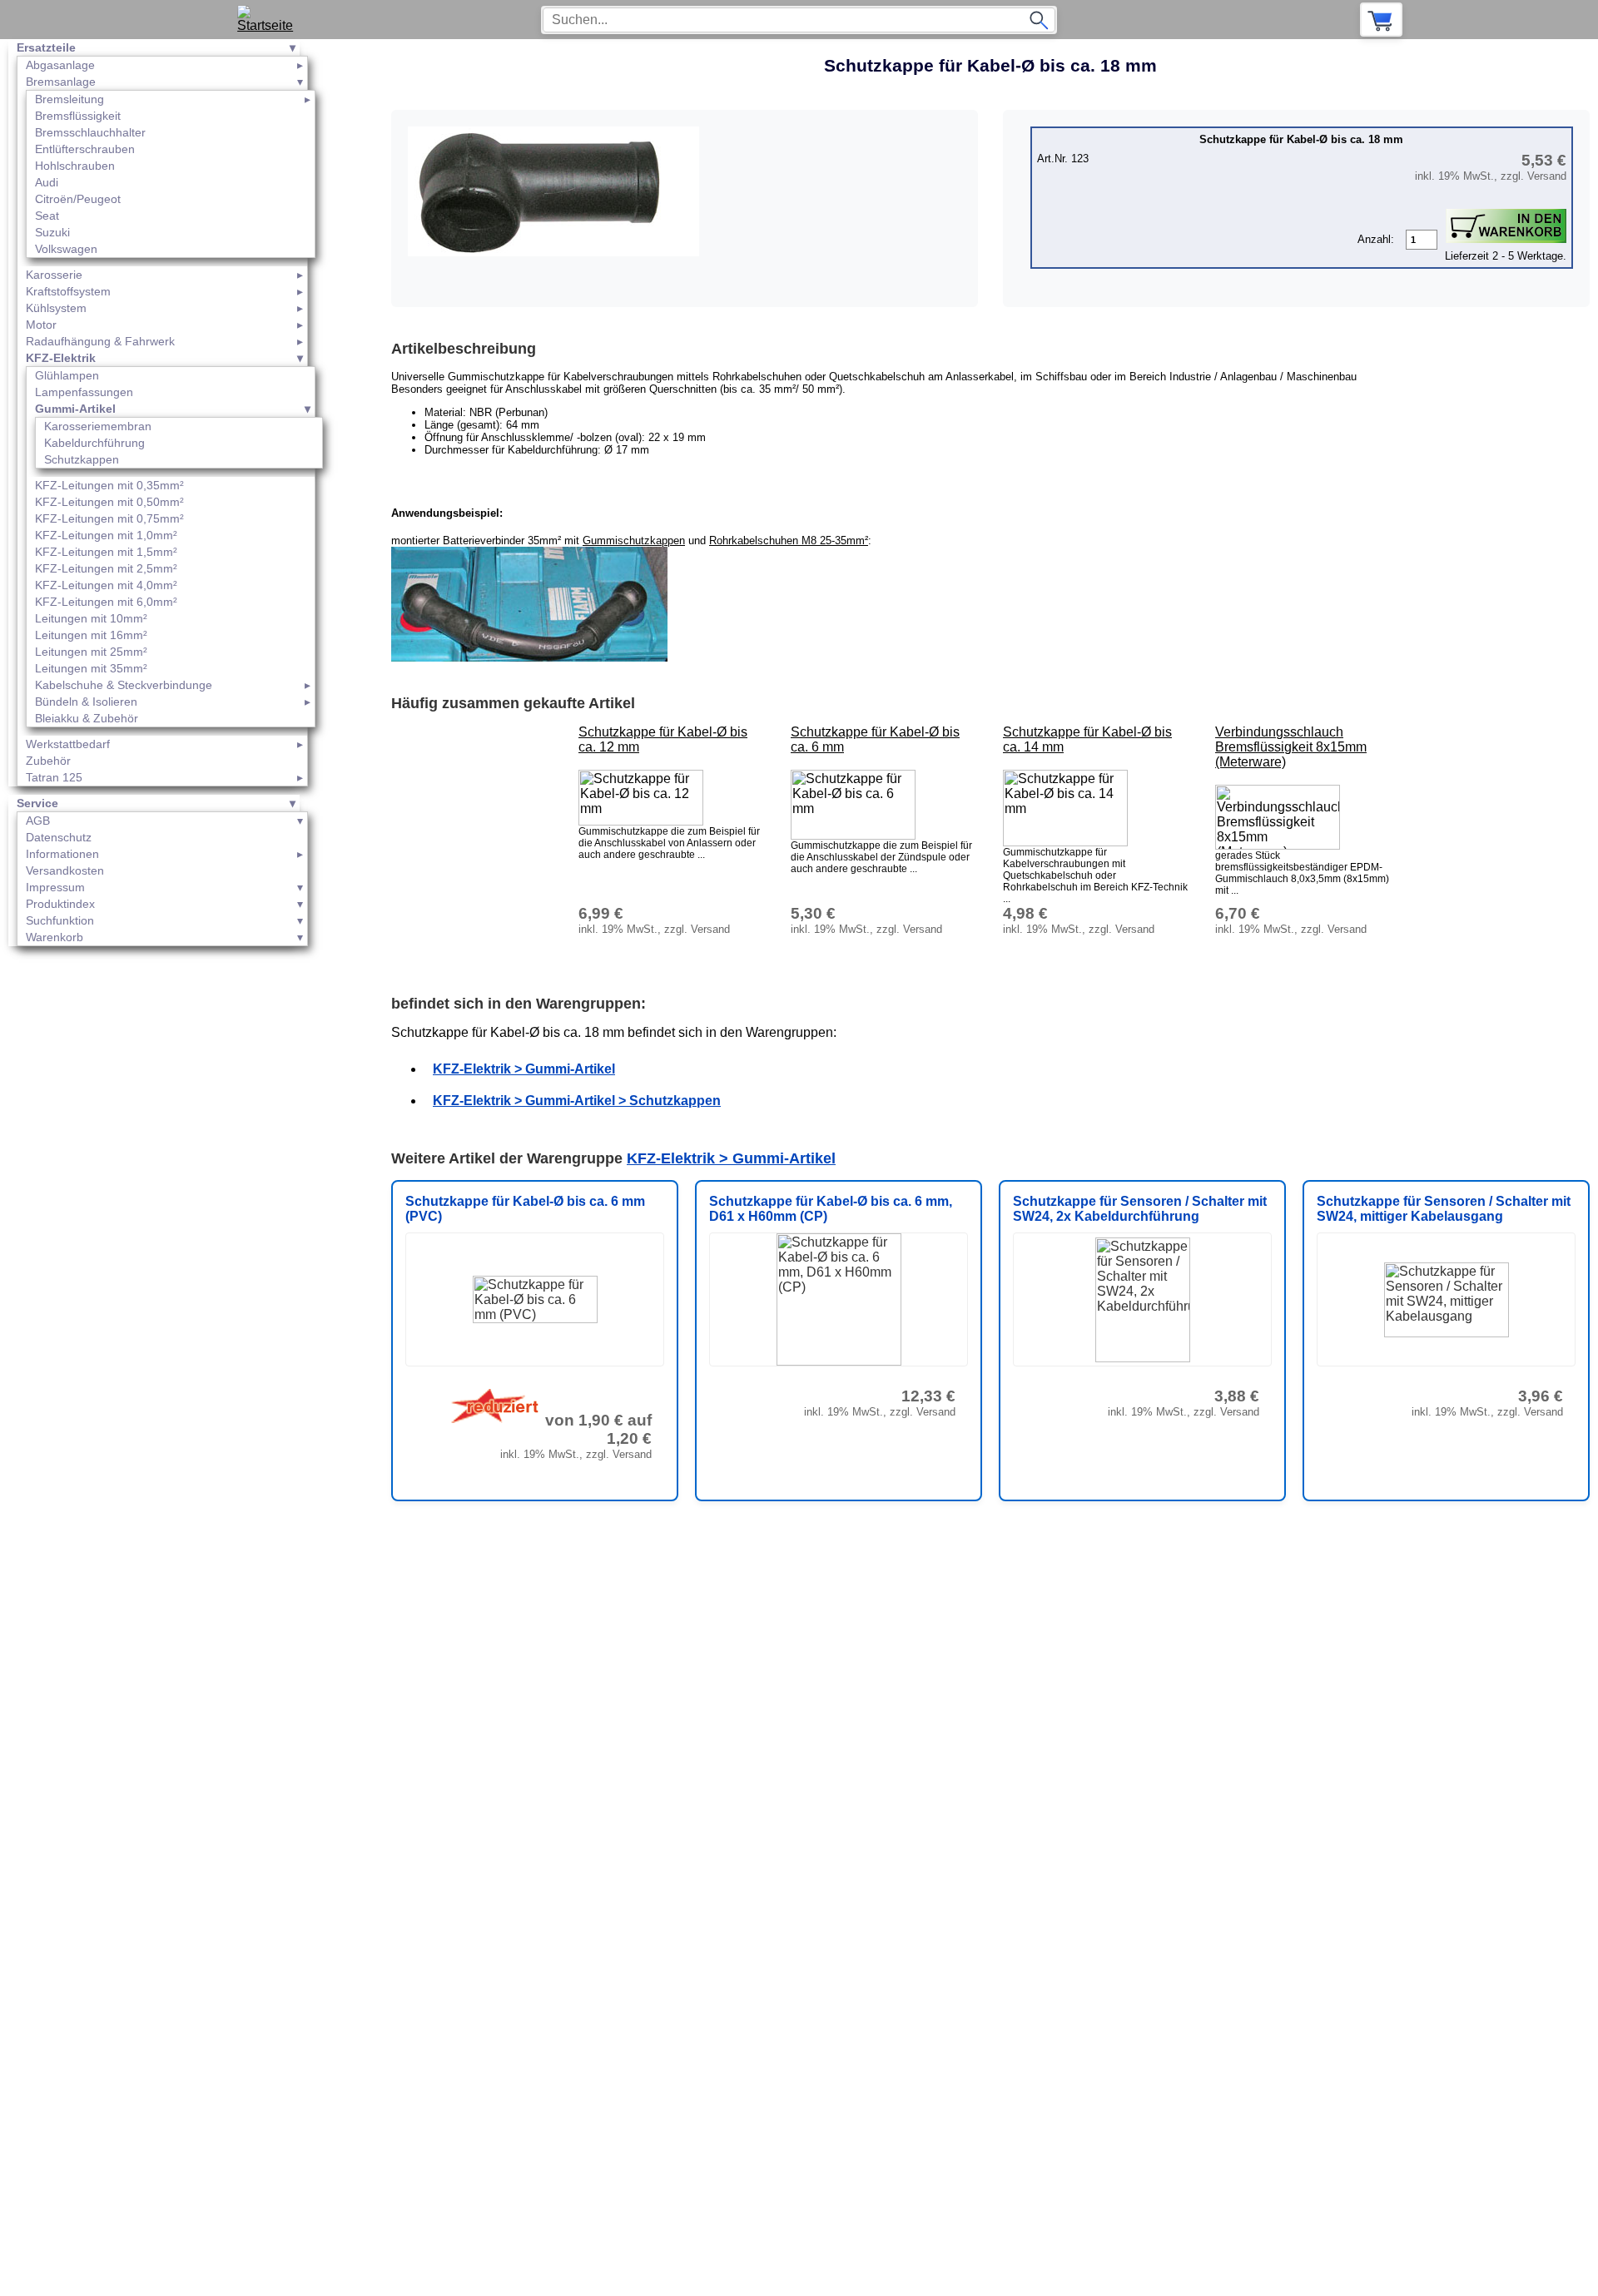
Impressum (55, 887)
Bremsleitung (69, 99)
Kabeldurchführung (94, 443)
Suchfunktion (60, 920)
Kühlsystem (56, 308)
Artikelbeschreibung (464, 349)
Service (37, 803)
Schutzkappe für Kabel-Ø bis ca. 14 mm (1087, 739)
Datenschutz (59, 837)
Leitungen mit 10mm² (91, 618)
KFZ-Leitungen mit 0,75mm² (109, 518)
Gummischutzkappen (634, 541)
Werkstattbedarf (68, 744)
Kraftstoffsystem (68, 291)
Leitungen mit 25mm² (91, 652)
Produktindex (60, 904)
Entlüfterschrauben (85, 149)
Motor (41, 325)
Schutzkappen (82, 459)
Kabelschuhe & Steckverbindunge (124, 685)
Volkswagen (66, 249)
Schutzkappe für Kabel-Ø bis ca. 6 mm (875, 739)
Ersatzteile (46, 47)
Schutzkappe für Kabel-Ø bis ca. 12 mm (663, 739)
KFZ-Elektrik (61, 358)
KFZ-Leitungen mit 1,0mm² (106, 535)
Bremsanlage (61, 82)
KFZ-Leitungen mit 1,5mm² (106, 552)
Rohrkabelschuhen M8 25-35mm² (789, 541)
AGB (38, 821)
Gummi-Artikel (75, 409)
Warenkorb (55, 937)
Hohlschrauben (75, 166)
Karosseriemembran (98, 426)
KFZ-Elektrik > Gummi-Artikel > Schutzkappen (577, 1101)
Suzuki (52, 232)
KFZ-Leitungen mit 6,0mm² (106, 602)
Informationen (62, 854)
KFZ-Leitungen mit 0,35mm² (109, 485)
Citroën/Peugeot (78, 199)
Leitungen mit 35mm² (91, 668)
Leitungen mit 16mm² (91, 635)
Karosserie (54, 275)
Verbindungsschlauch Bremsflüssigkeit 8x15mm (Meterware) (1291, 747)
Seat (47, 216)
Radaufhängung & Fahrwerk (100, 341)
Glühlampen (67, 375)
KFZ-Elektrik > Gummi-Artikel (524, 1069)
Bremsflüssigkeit (78, 116)
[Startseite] (271, 20)
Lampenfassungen (84, 392)
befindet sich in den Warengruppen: (519, 1004)
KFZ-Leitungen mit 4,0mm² (106, 585)
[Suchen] (1039, 20)
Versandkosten (65, 870)
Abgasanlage (60, 65)
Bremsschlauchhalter (90, 132)
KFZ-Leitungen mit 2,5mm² (106, 568)
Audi (47, 182)
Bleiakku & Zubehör (87, 718)
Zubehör (48, 761)
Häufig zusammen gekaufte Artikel (513, 703)
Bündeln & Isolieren (86, 702)
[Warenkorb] (1381, 20)
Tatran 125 (54, 777)
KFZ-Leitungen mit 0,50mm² (109, 502)
